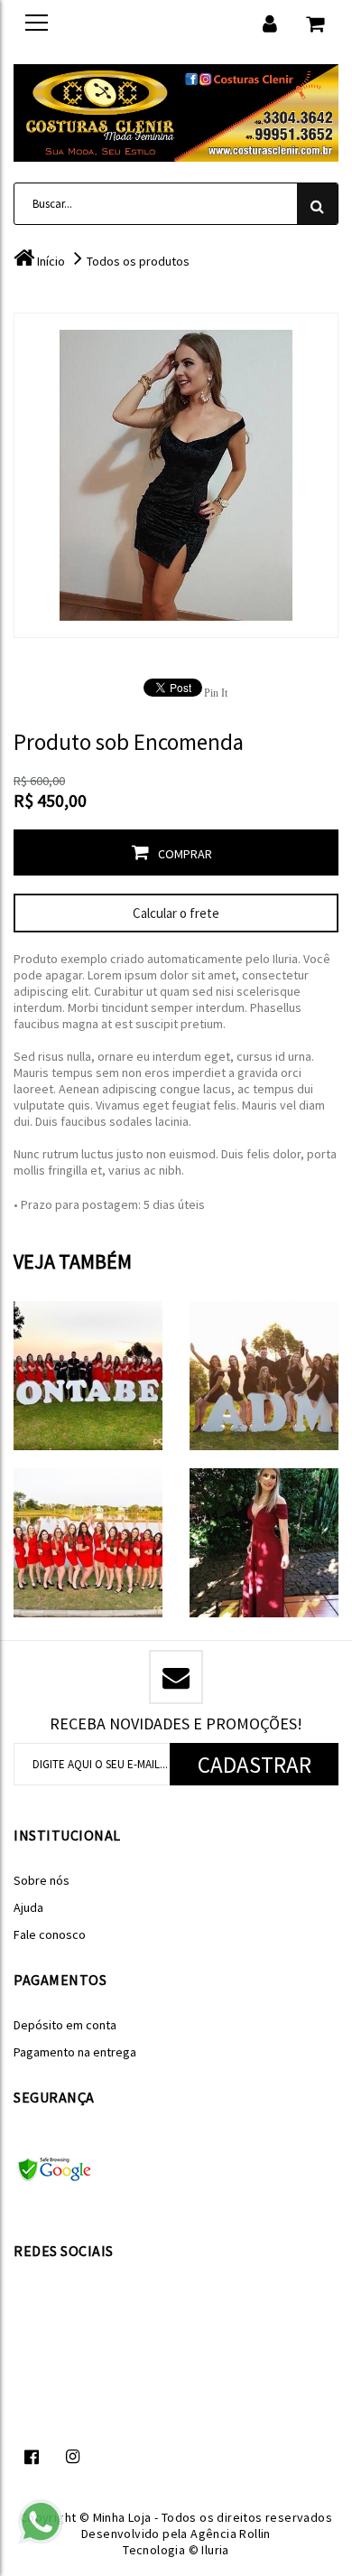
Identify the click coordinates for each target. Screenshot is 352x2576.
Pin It (216, 693)
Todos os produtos (138, 261)
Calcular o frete (176, 913)
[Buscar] (317, 204)
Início (51, 261)
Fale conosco (50, 1934)
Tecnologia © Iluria (176, 2550)
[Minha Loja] (176, 110)
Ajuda (28, 1907)
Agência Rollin (231, 2534)
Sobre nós (42, 1880)
